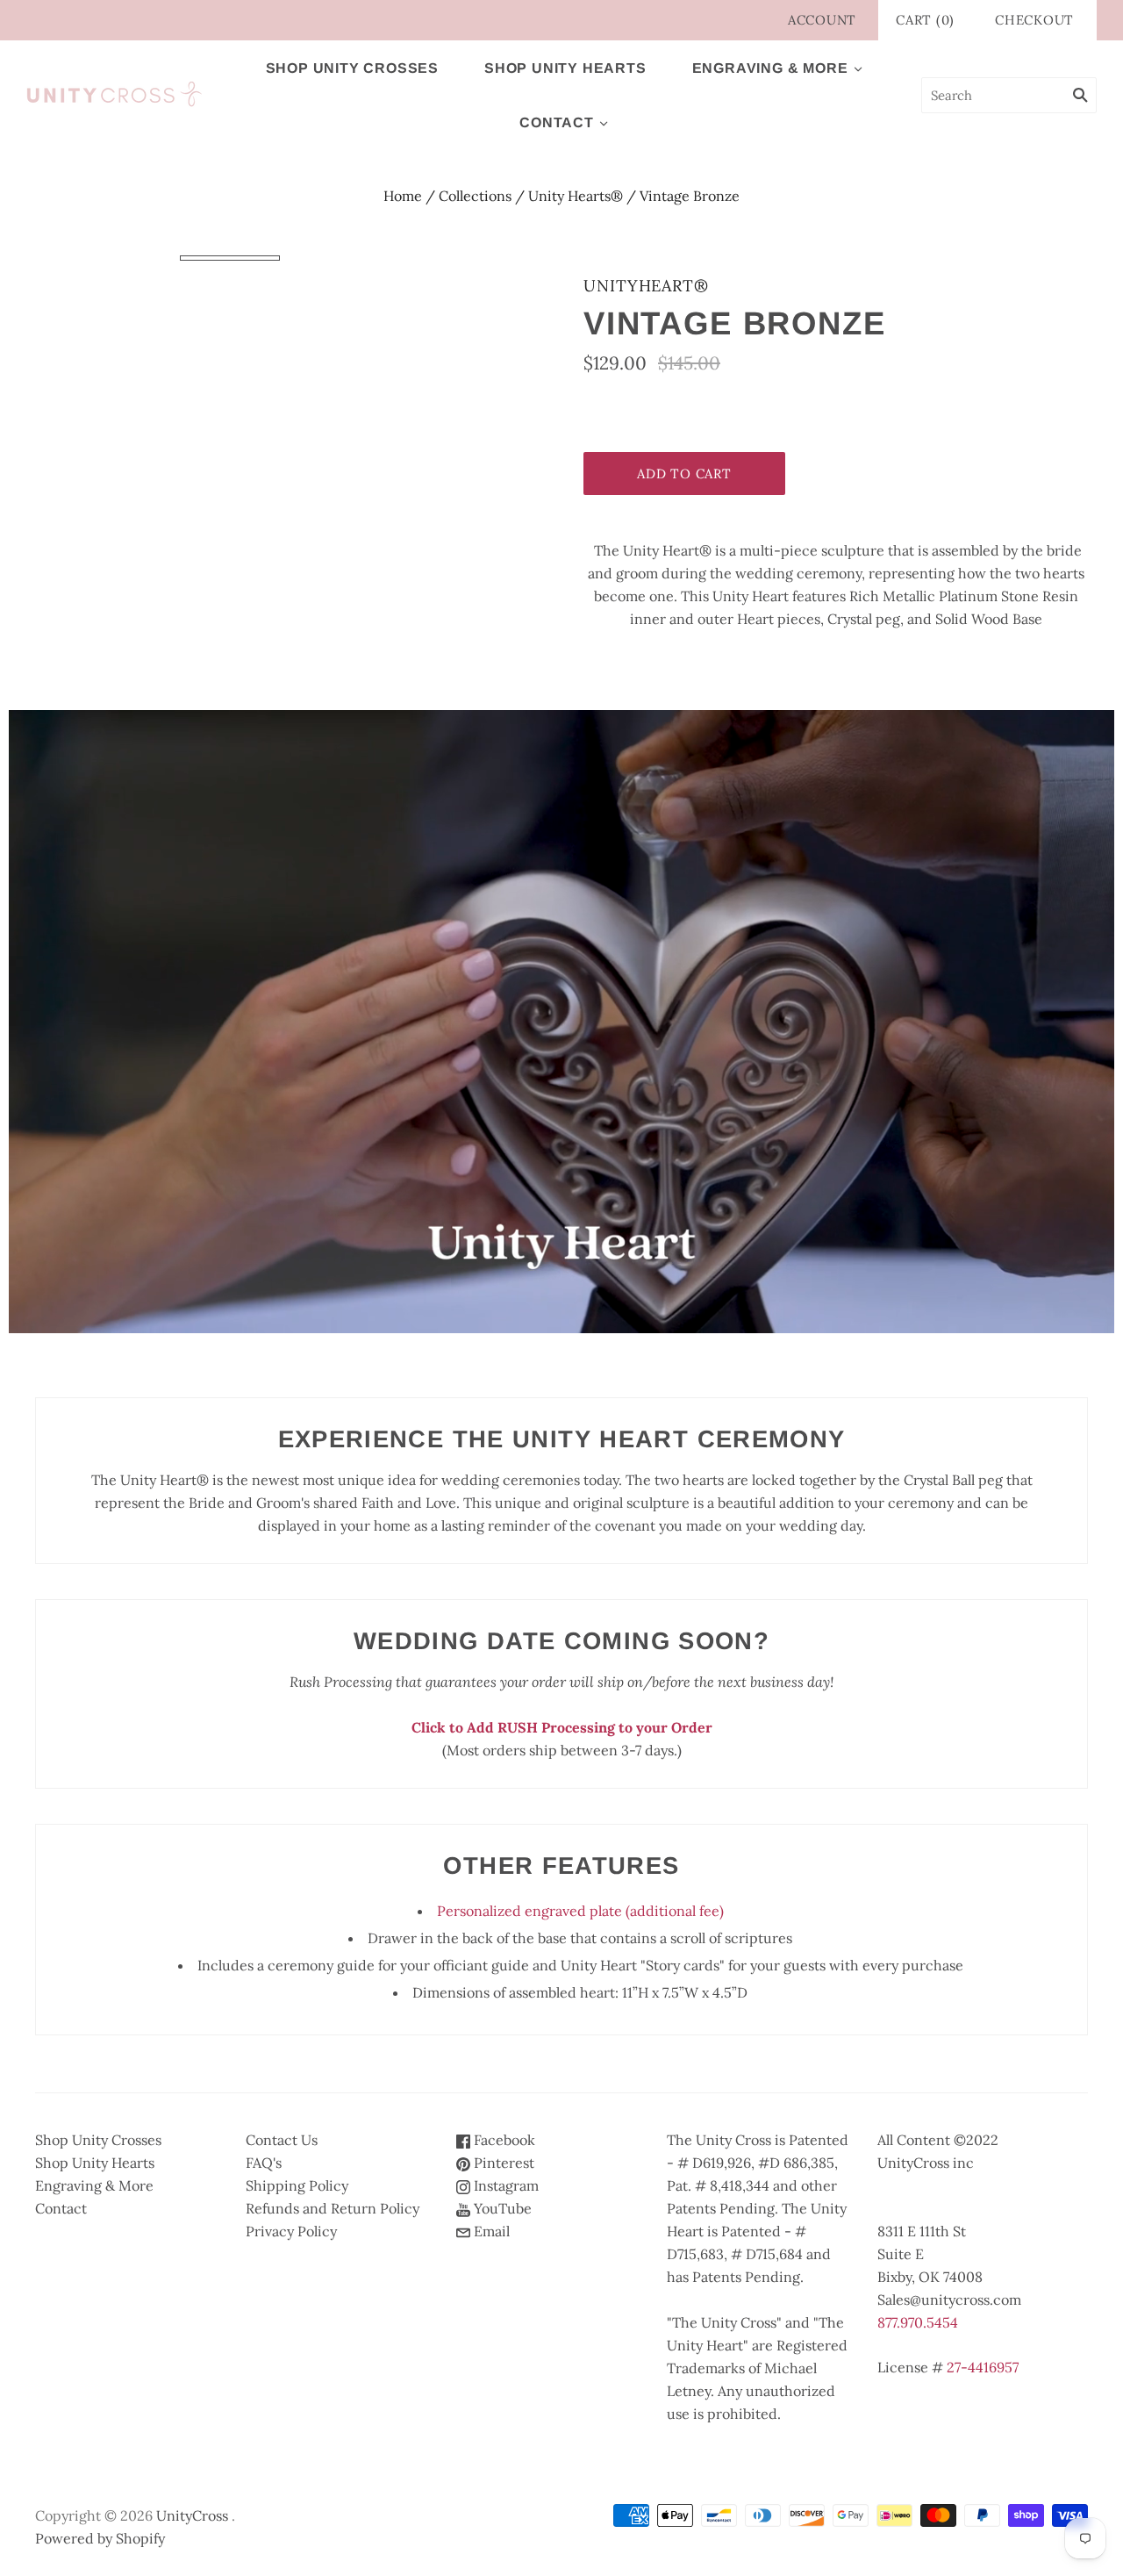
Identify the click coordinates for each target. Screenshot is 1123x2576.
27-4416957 (983, 2367)
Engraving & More (770, 68)
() (925, 20)
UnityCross (192, 2515)
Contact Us (282, 2140)
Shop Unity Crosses (352, 68)
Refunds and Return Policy (333, 2208)
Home (403, 196)
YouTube (501, 2208)
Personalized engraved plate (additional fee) (580, 1911)
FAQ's (264, 2163)
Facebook (503, 2140)
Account (822, 20)
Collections (475, 196)
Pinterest (502, 2163)
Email (490, 2231)
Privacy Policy (291, 2231)
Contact (557, 122)
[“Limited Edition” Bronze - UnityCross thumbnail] (230, 258)
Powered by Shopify (100, 2538)
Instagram (504, 2185)
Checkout (1034, 20)
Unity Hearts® (576, 196)
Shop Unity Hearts (565, 68)
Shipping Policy (297, 2185)
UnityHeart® (646, 286)
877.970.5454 (918, 2322)
